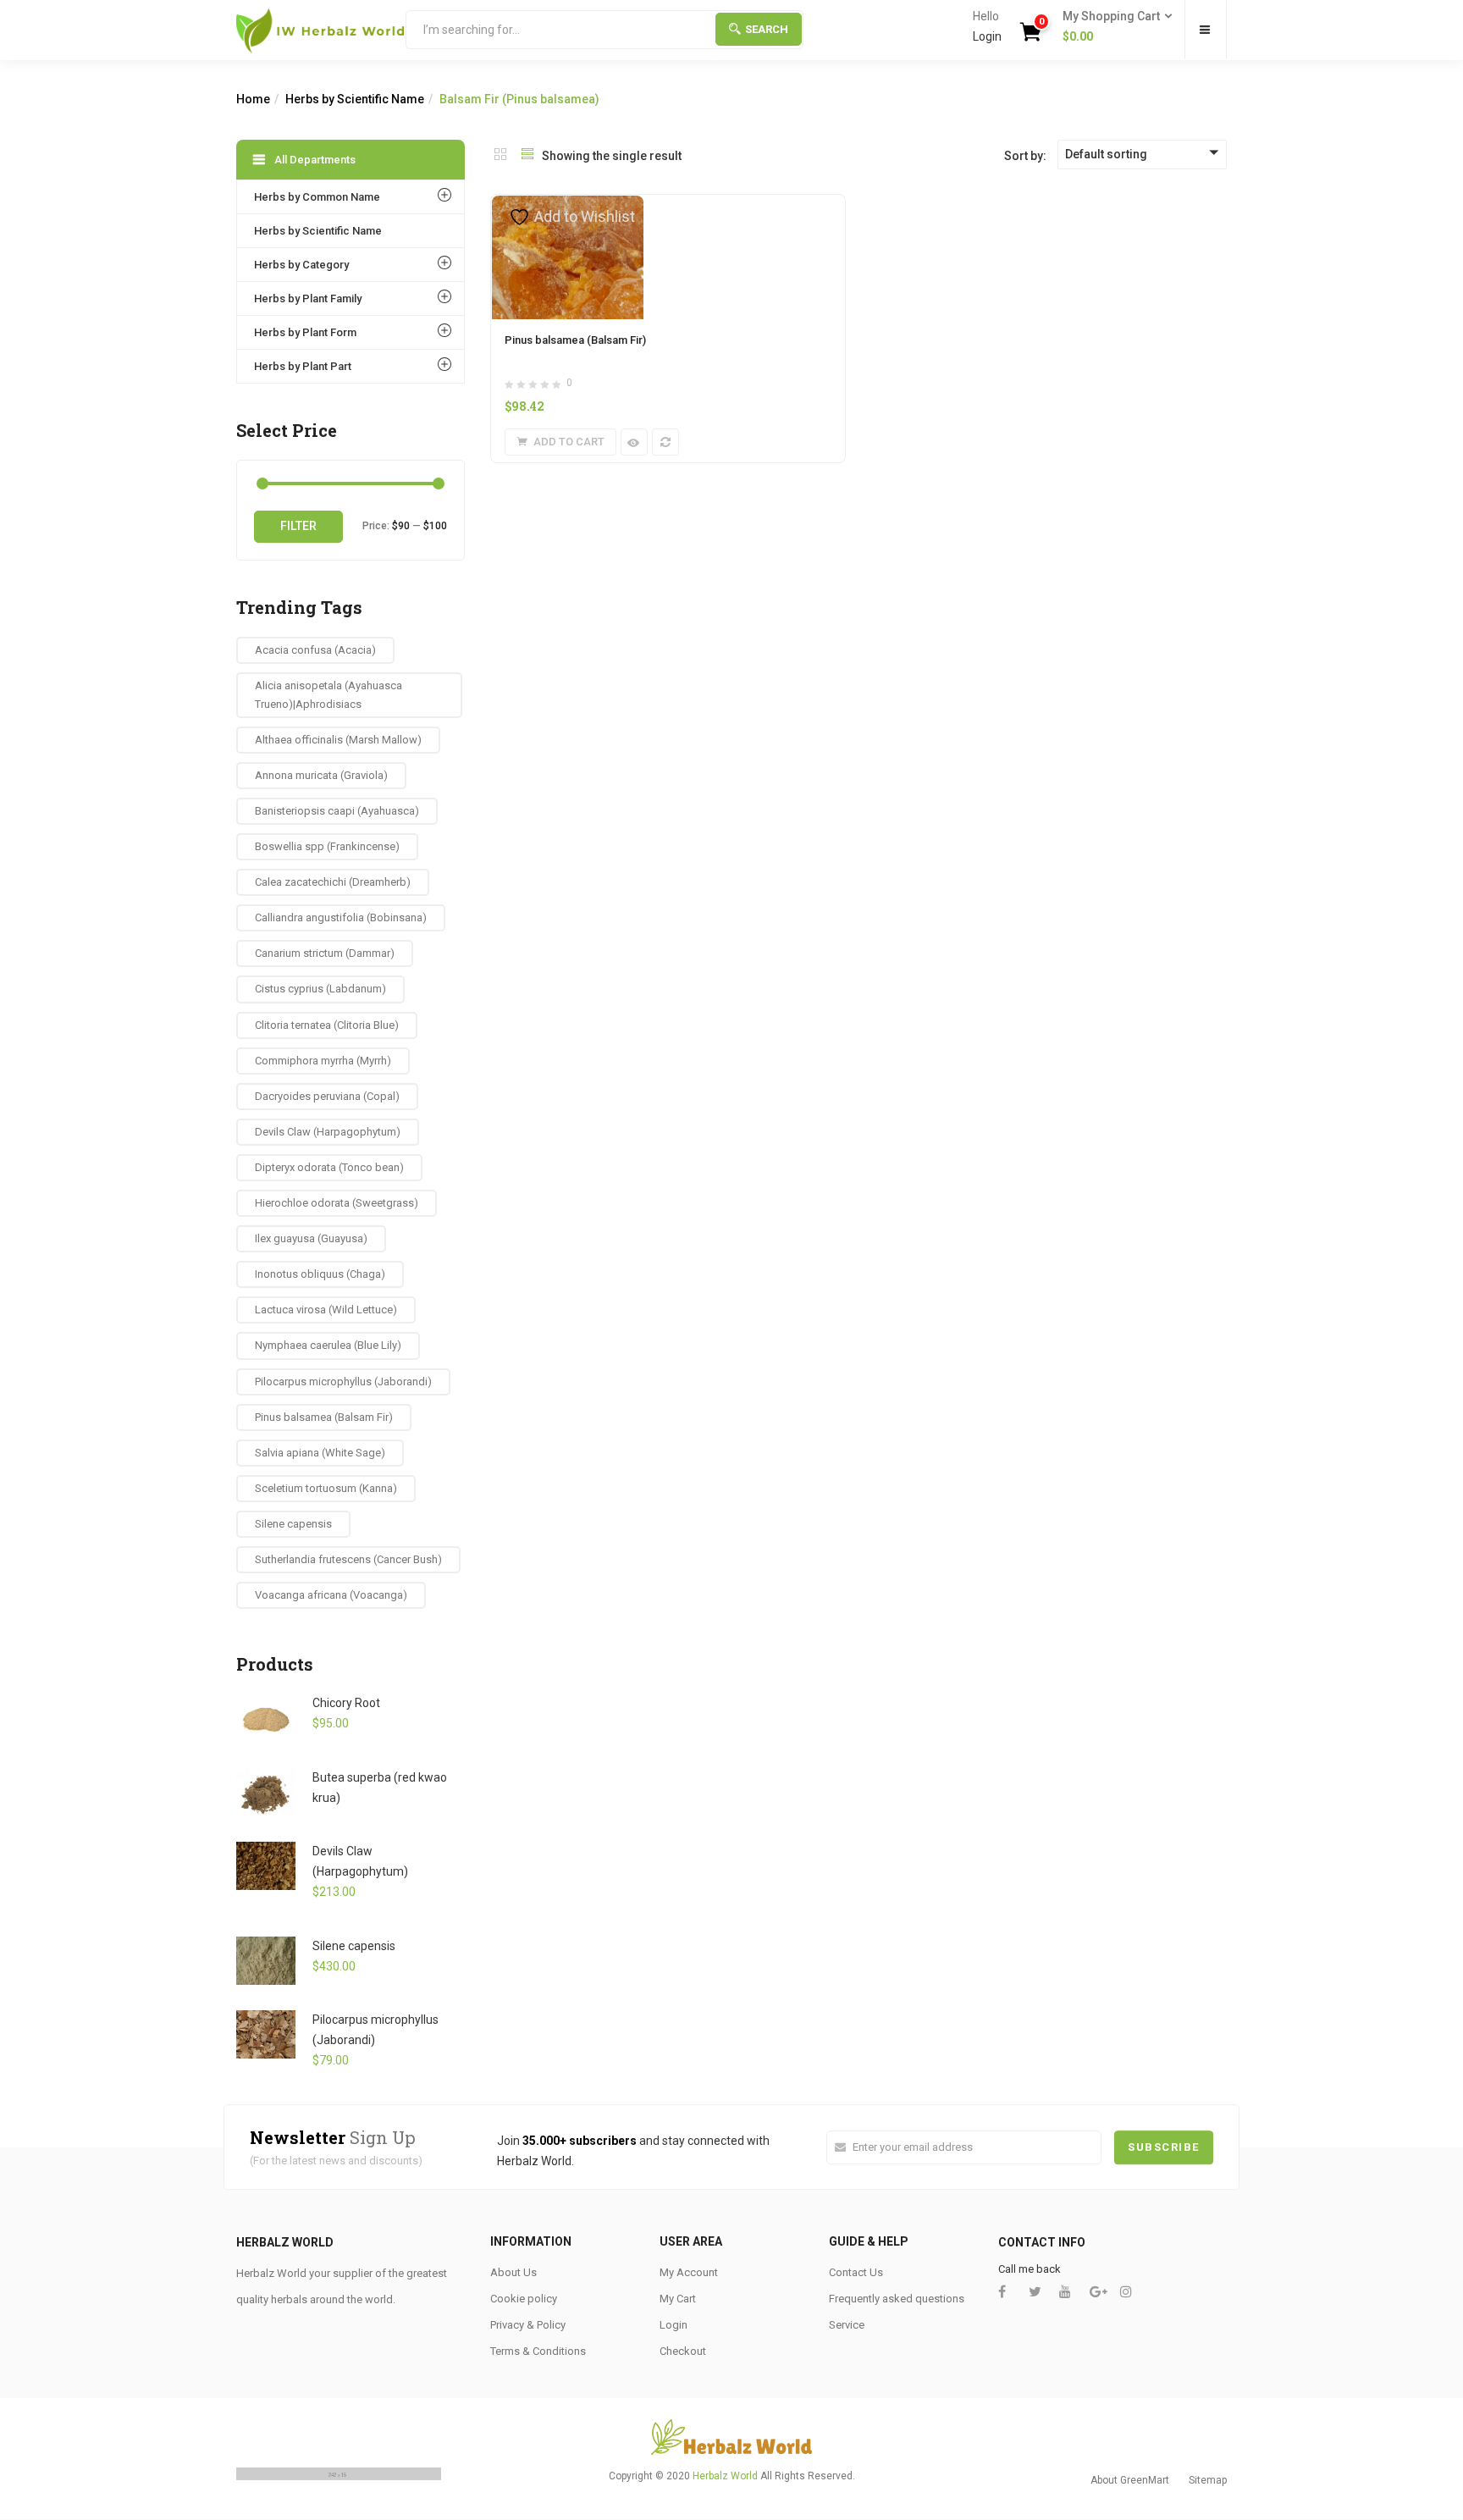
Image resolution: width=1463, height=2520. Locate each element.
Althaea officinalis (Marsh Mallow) (338, 740)
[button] (1112, 27)
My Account (689, 2272)
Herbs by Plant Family (308, 298)
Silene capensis (293, 1524)
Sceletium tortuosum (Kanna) (326, 1488)
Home (253, 99)
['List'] (527, 156)
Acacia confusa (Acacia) (315, 650)
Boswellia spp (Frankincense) (327, 846)
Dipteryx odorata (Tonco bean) (329, 1167)
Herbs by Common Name (317, 197)
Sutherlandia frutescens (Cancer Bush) (348, 1559)
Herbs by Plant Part (303, 366)
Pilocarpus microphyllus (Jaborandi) (343, 1382)
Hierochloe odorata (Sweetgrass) (337, 1203)
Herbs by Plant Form (305, 332)
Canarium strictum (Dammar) (325, 953)
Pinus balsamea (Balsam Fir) (575, 340)
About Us (513, 2272)
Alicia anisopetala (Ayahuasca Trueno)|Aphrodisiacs (328, 695)
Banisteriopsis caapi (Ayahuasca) (337, 811)
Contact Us (856, 2272)
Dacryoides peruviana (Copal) (327, 1096)
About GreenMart (1130, 2480)
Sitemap (1208, 2480)
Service (847, 2325)
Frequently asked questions (897, 2299)
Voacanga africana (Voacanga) (331, 1595)
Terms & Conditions (538, 2351)
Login (987, 36)
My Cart (678, 2299)
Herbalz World (725, 2476)
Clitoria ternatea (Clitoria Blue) (327, 1025)
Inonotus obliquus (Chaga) (320, 1274)
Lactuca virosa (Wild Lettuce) (326, 1310)
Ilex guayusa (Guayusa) (311, 1238)
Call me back (1030, 2269)
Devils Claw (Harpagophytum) (328, 1132)
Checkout (683, 2351)
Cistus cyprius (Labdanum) (320, 989)
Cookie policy (524, 2299)
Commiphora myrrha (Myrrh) (323, 1061)
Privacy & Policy (528, 2325)
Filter (298, 526)
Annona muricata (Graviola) (321, 775)
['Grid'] (500, 156)
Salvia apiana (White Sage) (320, 1453)
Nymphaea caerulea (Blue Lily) (328, 1345)
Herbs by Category (301, 265)
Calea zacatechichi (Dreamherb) (333, 882)
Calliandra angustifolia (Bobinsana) (341, 917)
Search (767, 29)
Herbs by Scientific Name (355, 99)
